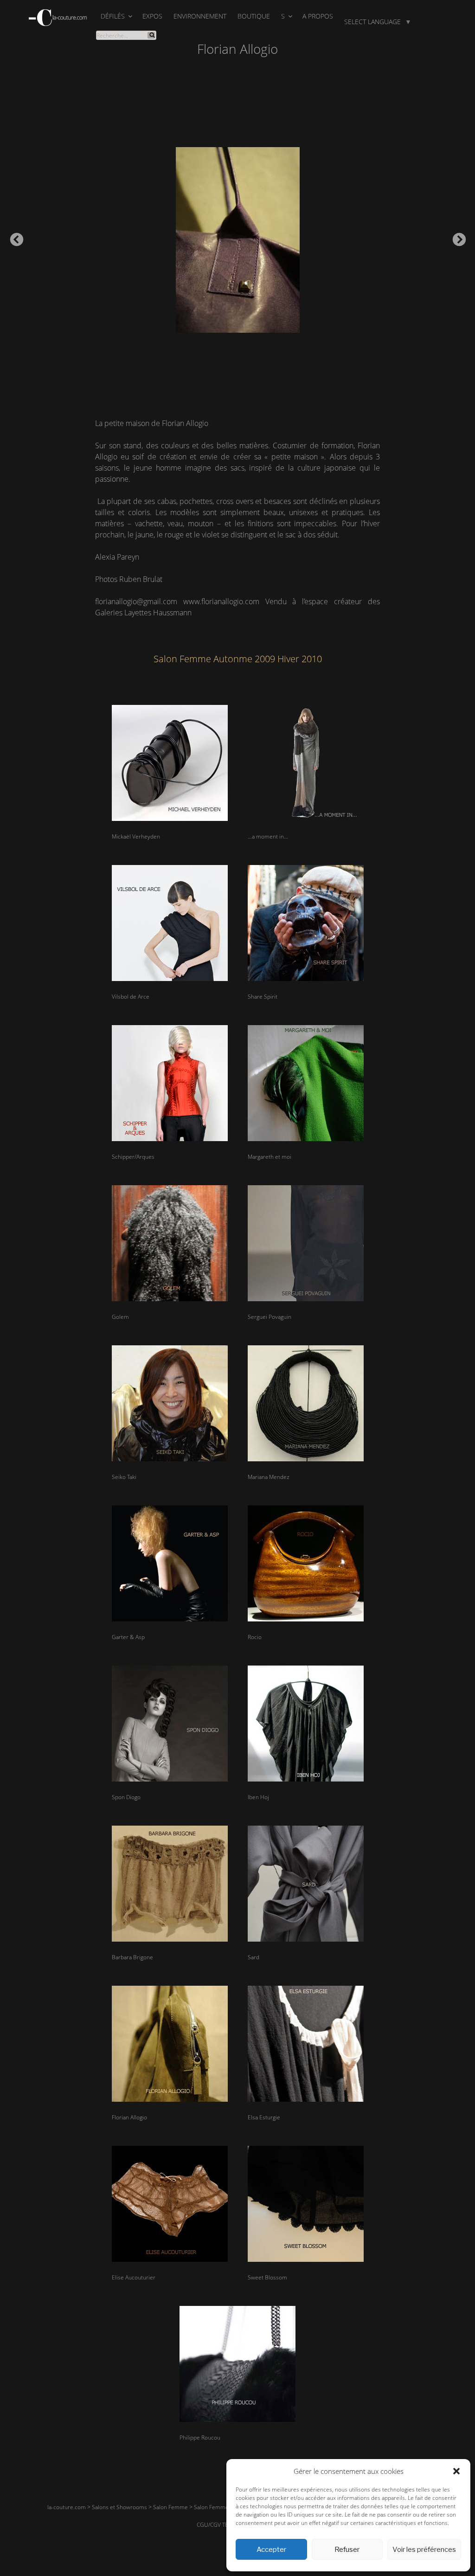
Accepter (271, 2550)
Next (456, 237)
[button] (456, 2471)
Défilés (113, 16)
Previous (14, 237)
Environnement (200, 16)
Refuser (347, 2550)
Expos (152, 16)
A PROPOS (318, 16)
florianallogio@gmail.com (136, 601)
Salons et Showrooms (119, 2507)
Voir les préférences (424, 2550)
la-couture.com (67, 2507)
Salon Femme (170, 2507)
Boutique (254, 16)
